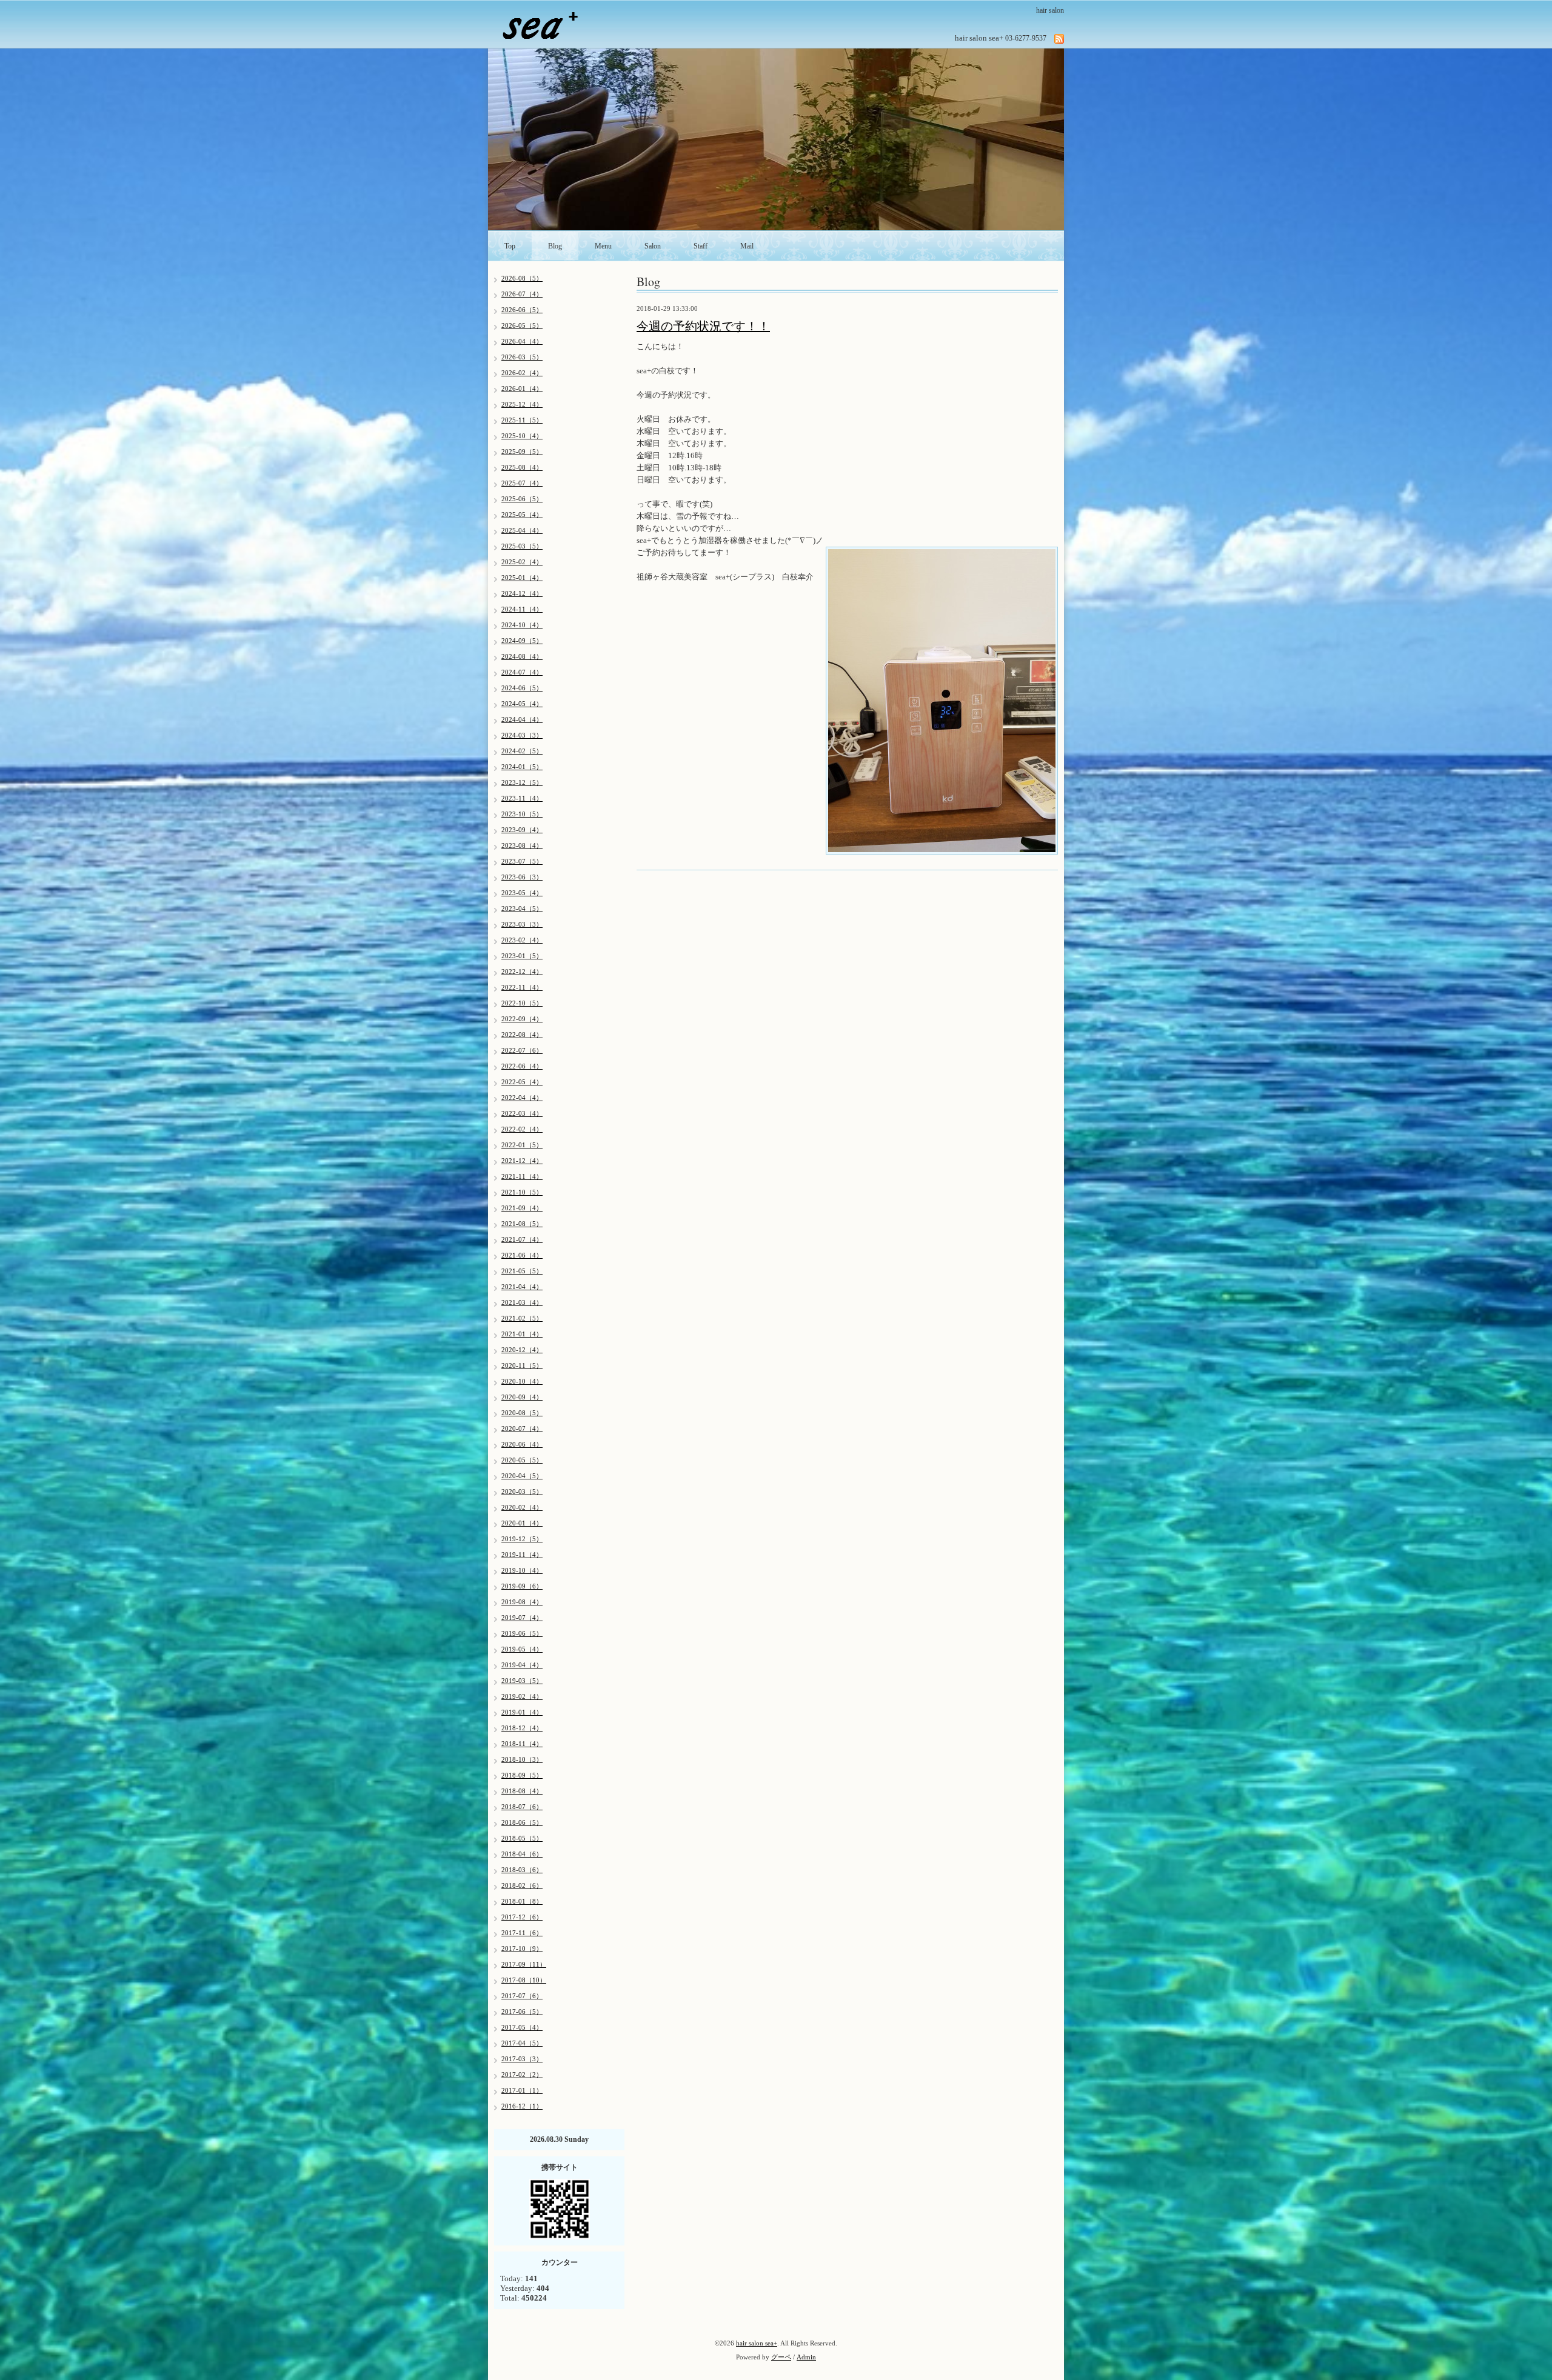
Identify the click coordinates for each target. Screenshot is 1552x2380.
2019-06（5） (522, 1633)
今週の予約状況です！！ (703, 326)
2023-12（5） (522, 782)
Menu (603, 246)
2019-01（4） (522, 1712)
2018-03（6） (522, 1870)
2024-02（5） (522, 751)
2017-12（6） (522, 1917)
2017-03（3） (522, 2059)
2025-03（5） (522, 546)
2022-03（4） (522, 1113)
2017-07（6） (522, 1996)
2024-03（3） (522, 735)
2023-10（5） (522, 814)
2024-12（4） (522, 593)
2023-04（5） (522, 908)
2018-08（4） (522, 1791)
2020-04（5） (522, 1476)
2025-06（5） (522, 499)
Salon (653, 246)
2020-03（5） (522, 1492)
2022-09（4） (522, 1019)
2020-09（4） (522, 1397)
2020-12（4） (522, 1350)
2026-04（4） (522, 341)
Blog (555, 246)
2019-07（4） (522, 1618)
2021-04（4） (522, 1287)
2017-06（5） (522, 2012)
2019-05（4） (522, 1649)
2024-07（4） (522, 672)
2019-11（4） (522, 1555)
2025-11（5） (522, 420)
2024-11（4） (522, 609)
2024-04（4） (522, 719)
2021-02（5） (522, 1318)
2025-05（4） (522, 515)
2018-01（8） (522, 1901)
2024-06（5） (522, 688)
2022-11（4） (522, 987)
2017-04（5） (522, 2043)
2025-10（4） (522, 436)
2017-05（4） (522, 2027)
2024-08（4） (522, 656)
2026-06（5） (522, 310)
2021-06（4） (522, 1255)
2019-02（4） (522, 1696)
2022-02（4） (522, 1129)
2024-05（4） (522, 704)
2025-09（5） (522, 452)
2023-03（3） (522, 924)
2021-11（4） (522, 1176)
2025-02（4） (522, 562)
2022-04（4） (522, 1098)
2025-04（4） (522, 530)
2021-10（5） (522, 1192)
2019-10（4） (522, 1570)
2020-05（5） (522, 1460)
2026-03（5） (522, 357)
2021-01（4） (522, 1334)
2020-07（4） (522, 1428)
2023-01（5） (522, 956)
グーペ (781, 2357)
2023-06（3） (522, 877)
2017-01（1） (522, 2090)
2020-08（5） (522, 1413)
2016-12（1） (522, 2106)
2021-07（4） (522, 1239)
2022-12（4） (522, 972)
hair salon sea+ (757, 2343)
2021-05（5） (522, 1271)
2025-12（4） (522, 404)
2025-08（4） (522, 467)
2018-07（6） (522, 1807)
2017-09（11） (524, 1964)
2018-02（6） (522, 1885)
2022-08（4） (522, 1035)
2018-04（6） (522, 1854)
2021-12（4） (522, 1161)
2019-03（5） (522, 1681)
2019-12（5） (522, 1539)
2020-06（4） (522, 1444)
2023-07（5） (522, 861)
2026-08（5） (522, 278)
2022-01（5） (522, 1145)
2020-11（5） (522, 1365)
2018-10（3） (522, 1759)
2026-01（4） (522, 388)
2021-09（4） (522, 1208)
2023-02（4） (522, 940)
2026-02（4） (522, 373)
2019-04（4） (522, 1665)
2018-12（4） (522, 1728)
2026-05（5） (522, 325)
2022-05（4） (522, 1082)
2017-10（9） (522, 1948)
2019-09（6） (522, 1586)
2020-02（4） (522, 1507)
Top (510, 246)
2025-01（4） (522, 578)
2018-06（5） (522, 1822)
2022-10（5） (522, 1003)
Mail (747, 246)
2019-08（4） (522, 1602)
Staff (701, 246)
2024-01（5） (522, 767)
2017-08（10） (524, 1980)
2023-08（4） (522, 845)
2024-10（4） (522, 625)
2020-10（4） (522, 1381)
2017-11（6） (522, 1933)
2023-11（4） (522, 798)
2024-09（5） (522, 641)
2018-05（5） (522, 1838)
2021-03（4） (522, 1302)
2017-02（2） (522, 2075)
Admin (806, 2357)
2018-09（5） (522, 1775)
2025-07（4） (522, 483)
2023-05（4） (522, 893)
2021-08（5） (522, 1224)
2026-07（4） (522, 294)
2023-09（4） (522, 830)
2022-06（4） (522, 1066)
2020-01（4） (522, 1523)
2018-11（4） (522, 1744)
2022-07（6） (522, 1050)
